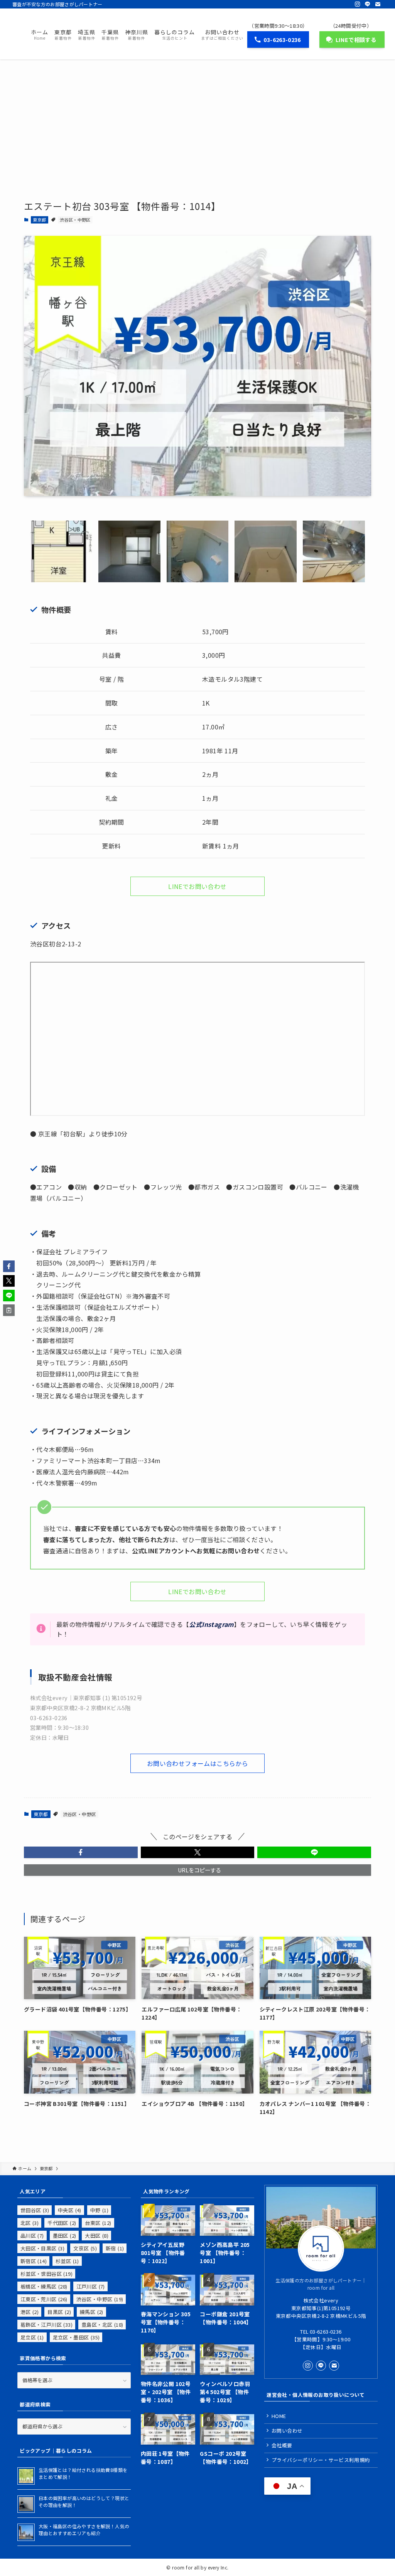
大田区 (97, 2236)
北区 (30, 2223)
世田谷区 (35, 2210)
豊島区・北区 (102, 2325)
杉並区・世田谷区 (46, 2274)
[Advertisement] (197, 117)
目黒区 (59, 2312)
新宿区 (34, 2261)
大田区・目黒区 (42, 2248)
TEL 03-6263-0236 (321, 2332)
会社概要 (282, 2445)
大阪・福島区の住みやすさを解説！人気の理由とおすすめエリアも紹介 (84, 2530)
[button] (81, 1852)
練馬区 (92, 2312)
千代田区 (62, 2223)
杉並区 (67, 2261)
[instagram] (358, 4)
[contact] (378, 4)
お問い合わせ (287, 2431)
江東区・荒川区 (44, 2299)
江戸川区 (91, 2286)
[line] (368, 4)
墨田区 (65, 2236)
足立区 (32, 2337)
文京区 (85, 2248)
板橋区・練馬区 (44, 2286)
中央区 (70, 2210)
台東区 (98, 2223)
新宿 (115, 2248)
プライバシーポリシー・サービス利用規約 (321, 2460)
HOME (279, 2416)
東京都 (39, 220)
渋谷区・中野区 (75, 220)
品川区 (32, 2236)
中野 (99, 2210)
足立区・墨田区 (76, 2337)
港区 (30, 2312)
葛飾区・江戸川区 (46, 2325)
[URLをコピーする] (9, 1310)
